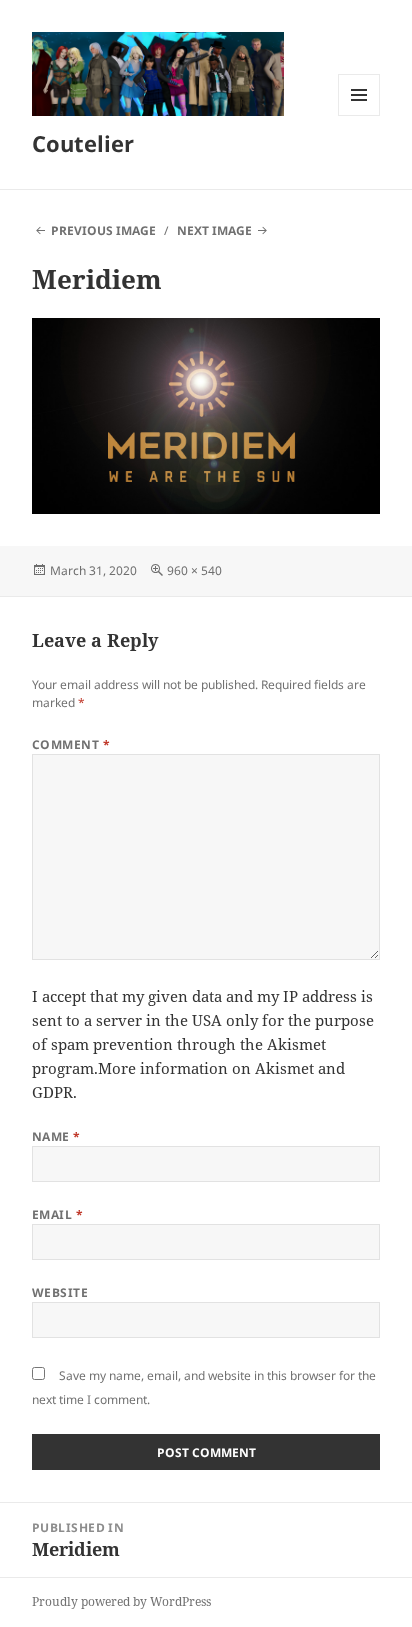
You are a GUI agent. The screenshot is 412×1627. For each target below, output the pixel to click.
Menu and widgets (359, 115)
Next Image (214, 230)
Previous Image (103, 230)
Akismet (296, 1044)
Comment (71, 744)
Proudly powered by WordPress (121, 1601)
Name (56, 1136)
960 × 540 (194, 570)
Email (57, 1214)
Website (60, 1292)
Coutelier (83, 143)
